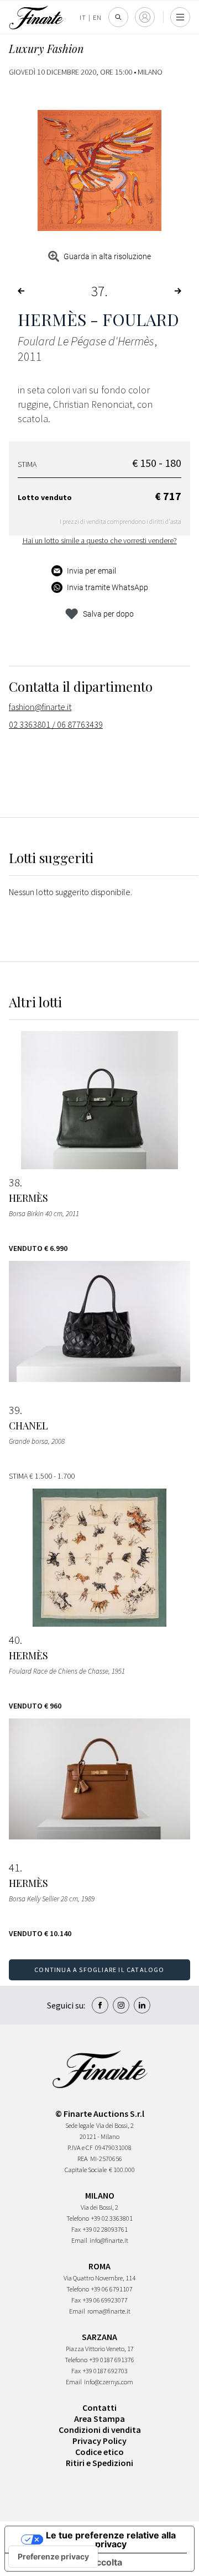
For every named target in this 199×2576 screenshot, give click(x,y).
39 (14, 1410)
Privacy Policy (99, 2441)
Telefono (78, 2218)
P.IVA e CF (80, 2147)
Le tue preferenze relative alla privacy (111, 2540)
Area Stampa (99, 2419)
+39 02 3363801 (112, 2218)
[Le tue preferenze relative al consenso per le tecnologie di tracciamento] (53, 2557)
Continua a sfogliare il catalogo (99, 1970)
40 (14, 1640)
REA (83, 2159)
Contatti (99, 2407)
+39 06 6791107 (112, 2289)
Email (79, 2240)
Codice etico (99, 2452)
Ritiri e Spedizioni (99, 2463)
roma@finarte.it (109, 2311)
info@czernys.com (109, 2382)
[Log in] (145, 17)
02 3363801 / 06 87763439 (56, 724)
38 (14, 1182)
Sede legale (80, 2125)
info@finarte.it (109, 2240)
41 (14, 1868)
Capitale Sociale (86, 2170)
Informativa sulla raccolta (68, 2562)
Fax (76, 2229)
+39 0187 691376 (112, 2360)
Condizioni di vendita (100, 2430)
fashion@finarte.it (40, 707)
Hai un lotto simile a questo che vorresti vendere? (100, 540)
